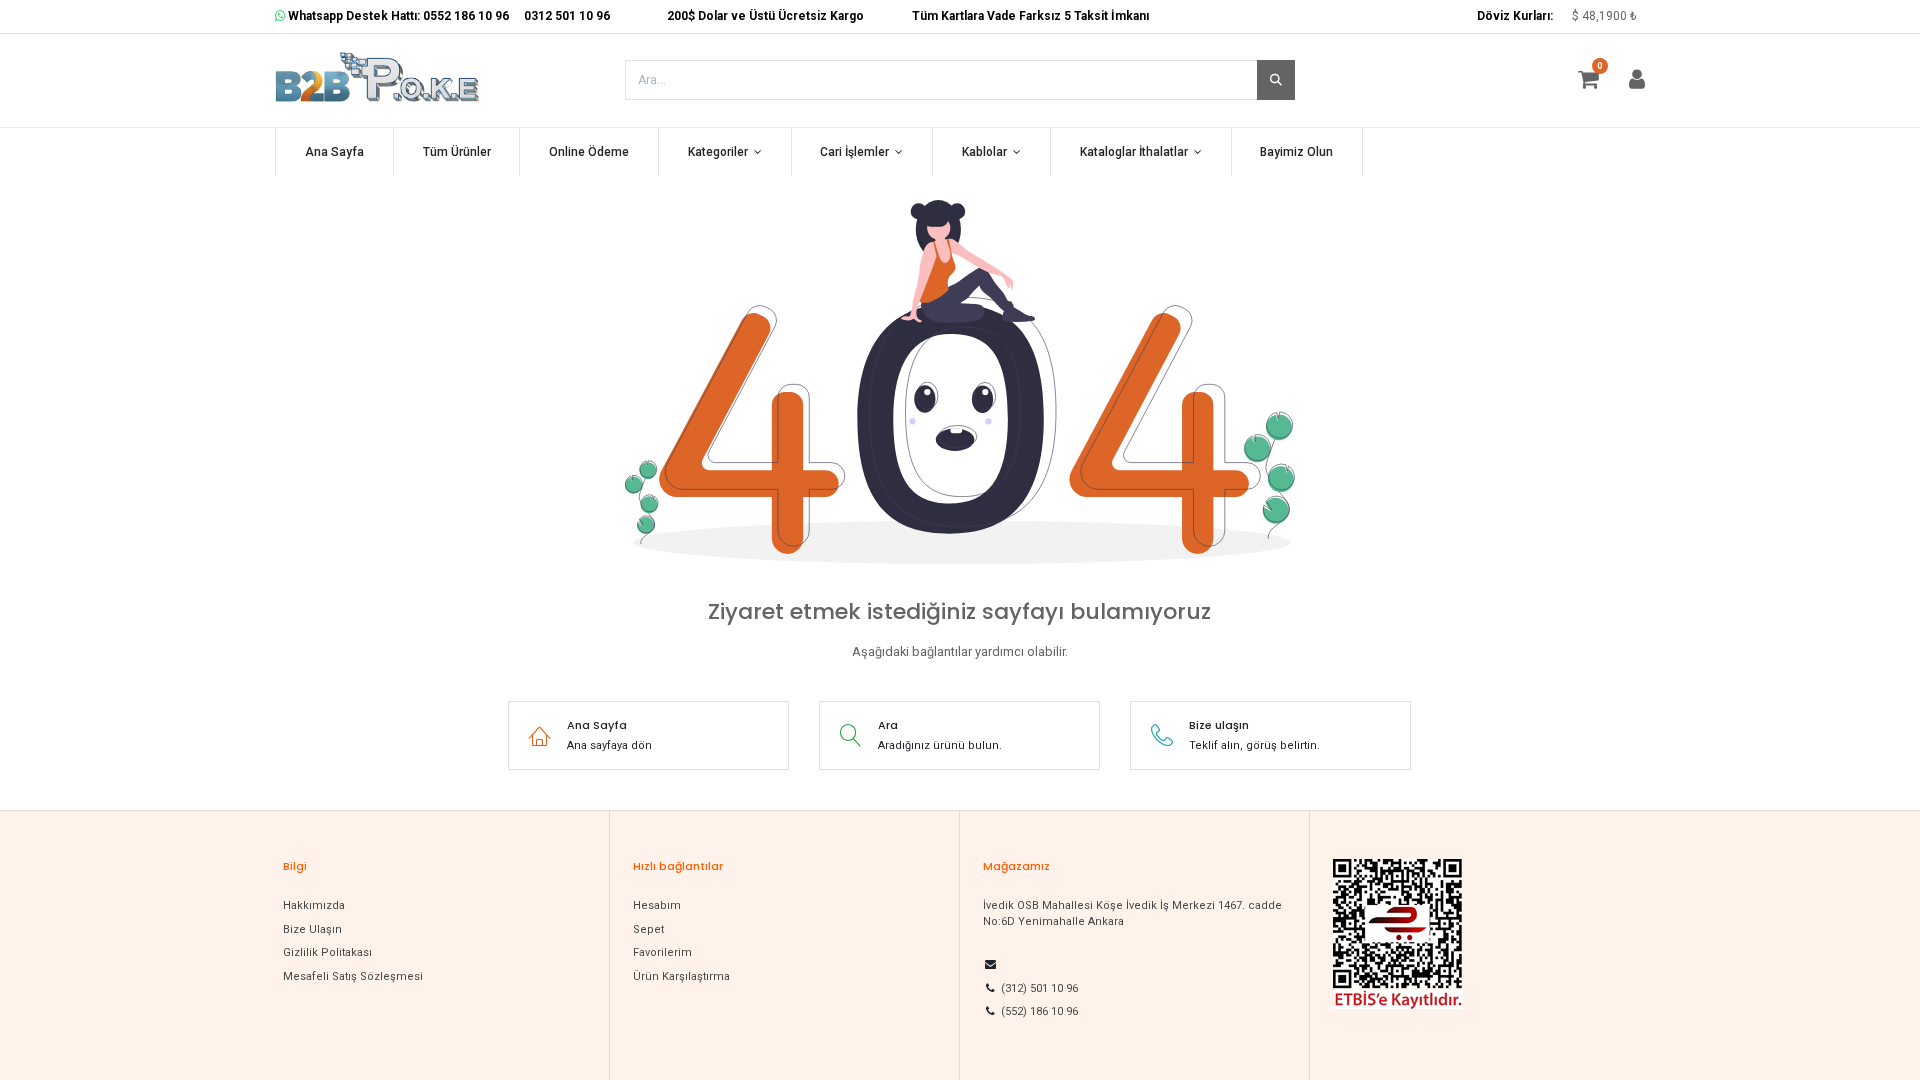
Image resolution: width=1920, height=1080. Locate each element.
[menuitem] (334, 152)
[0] (1598, 83)
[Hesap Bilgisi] (1637, 83)
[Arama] (1276, 80)
